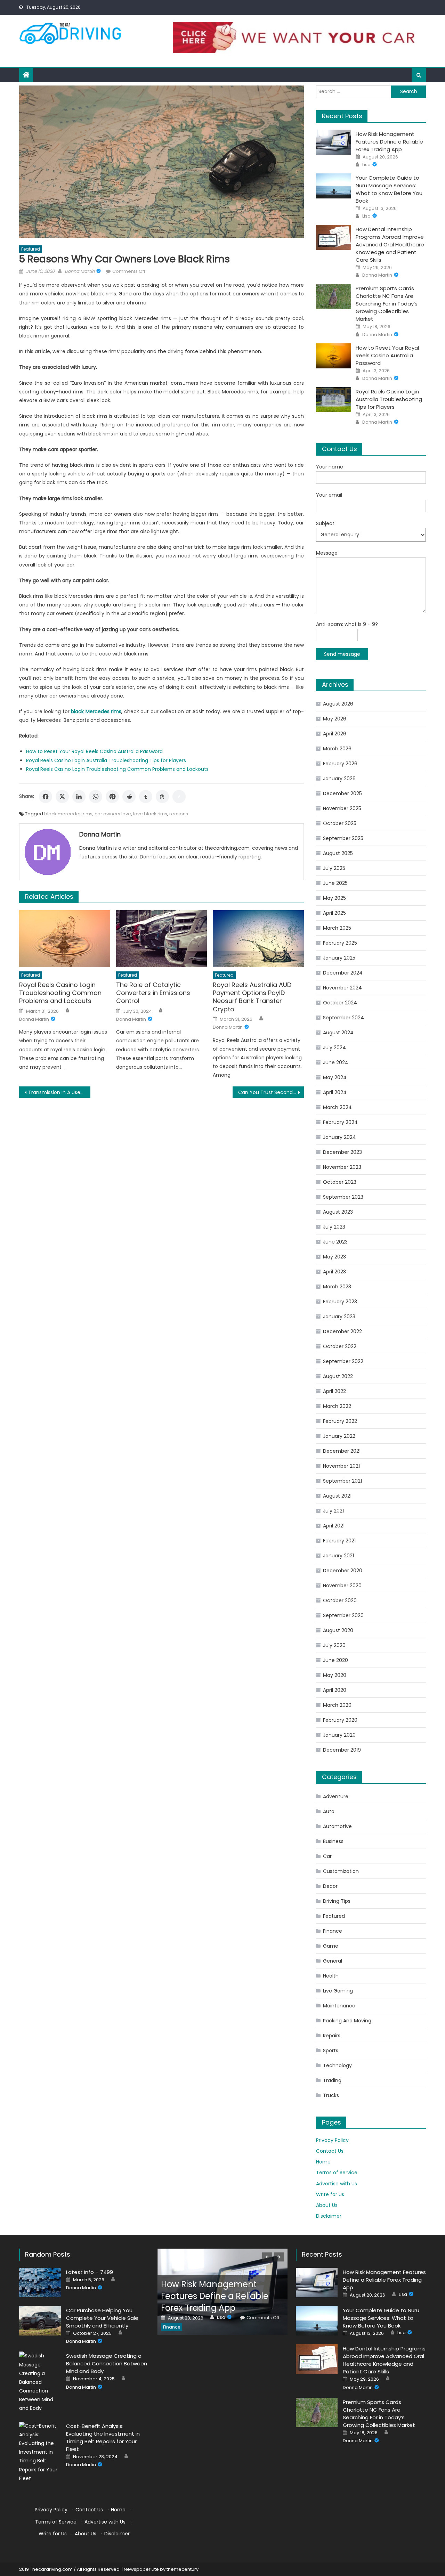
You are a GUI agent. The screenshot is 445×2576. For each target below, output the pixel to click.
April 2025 (334, 913)
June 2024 (336, 1062)
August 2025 (338, 853)
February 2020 (340, 1720)
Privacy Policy (332, 2140)
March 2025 (337, 928)
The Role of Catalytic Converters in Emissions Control (153, 993)
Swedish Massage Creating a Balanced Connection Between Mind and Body (107, 2363)
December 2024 (343, 973)
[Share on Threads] (162, 797)
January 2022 (339, 1436)
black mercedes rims (68, 814)
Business (333, 1841)
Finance (333, 1931)
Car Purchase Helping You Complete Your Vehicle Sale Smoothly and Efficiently (102, 2318)
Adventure (336, 1796)
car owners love (113, 814)
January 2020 (339, 1735)
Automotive (337, 1826)
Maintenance (339, 2006)
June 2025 (335, 883)
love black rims (150, 814)
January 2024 (339, 1137)
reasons (179, 814)
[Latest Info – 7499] (40, 2282)
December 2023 (342, 1152)
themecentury (183, 2569)
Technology (337, 2065)
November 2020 (342, 1585)
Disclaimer (329, 2216)
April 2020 (335, 1690)
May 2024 (335, 1077)
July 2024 (334, 1047)
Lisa (366, 165)
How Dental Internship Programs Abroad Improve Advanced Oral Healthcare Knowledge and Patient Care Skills (390, 244)
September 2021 (342, 1481)
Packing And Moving (347, 2021)
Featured (31, 249)
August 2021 (337, 1496)
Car (327, 1856)
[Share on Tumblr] (146, 797)
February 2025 (340, 943)
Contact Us (330, 2151)
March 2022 (337, 1406)
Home (323, 2162)
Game (331, 1946)
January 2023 (339, 1316)
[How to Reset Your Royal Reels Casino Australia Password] (334, 356)
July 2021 (333, 1511)
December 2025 (342, 793)
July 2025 (334, 868)
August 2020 (338, 1630)
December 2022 (342, 1331)
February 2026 (340, 764)
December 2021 (342, 1451)
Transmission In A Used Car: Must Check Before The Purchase (59, 1092)
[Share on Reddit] (129, 797)
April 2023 (334, 1272)
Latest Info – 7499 (90, 2272)
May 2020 (335, 1675)
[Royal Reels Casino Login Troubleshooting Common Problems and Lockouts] (65, 939)
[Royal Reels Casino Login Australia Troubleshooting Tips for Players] (334, 400)
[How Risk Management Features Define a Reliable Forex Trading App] (334, 142)
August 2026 (338, 704)
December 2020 (343, 1571)
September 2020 (343, 1615)
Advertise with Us (337, 2184)
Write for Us (330, 2194)
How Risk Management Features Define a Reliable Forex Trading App (389, 142)
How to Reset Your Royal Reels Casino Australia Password (94, 751)
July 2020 (334, 1645)
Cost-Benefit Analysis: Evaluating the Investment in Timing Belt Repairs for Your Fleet (103, 2438)
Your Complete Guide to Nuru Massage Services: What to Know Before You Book (389, 189)
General (333, 1961)
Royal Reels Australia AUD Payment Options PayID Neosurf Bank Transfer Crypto (252, 997)
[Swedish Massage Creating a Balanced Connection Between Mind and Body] (40, 2382)
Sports (331, 2051)
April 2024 (335, 1092)
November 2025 (342, 808)
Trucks (331, 2095)
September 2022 (343, 1361)
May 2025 (334, 898)
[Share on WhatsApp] (96, 797)
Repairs (332, 2036)
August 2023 (338, 1212)
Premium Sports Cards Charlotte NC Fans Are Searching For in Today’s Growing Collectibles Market (387, 304)
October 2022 (340, 1346)
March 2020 (337, 1705)
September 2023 (343, 1197)
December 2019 (342, 1750)
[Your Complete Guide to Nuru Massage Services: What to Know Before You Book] (334, 186)
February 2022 (340, 1421)
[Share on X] (62, 797)
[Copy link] (179, 797)
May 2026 (335, 719)
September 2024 (343, 1018)
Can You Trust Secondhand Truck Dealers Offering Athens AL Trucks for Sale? (271, 1092)
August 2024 (338, 1033)
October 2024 (340, 1003)
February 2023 (340, 1302)
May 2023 (334, 1257)
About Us (327, 2205)
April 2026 (335, 734)
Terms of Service (337, 2173)
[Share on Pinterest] (112, 797)
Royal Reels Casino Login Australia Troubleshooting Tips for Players (106, 760)
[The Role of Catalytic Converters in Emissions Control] (162, 939)
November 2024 (342, 988)
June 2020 (335, 1660)
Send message (342, 654)
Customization (341, 1871)
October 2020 (340, 1600)
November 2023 (342, 1167)
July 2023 (334, 1227)
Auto (329, 1811)
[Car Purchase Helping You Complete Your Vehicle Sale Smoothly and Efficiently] (40, 2321)
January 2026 (339, 778)
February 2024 (340, 1122)
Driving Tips (337, 1901)
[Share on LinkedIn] (79, 797)
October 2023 (340, 1182)
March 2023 (337, 1287)
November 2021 (341, 1466)
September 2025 (343, 838)
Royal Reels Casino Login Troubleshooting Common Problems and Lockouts (117, 769)
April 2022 (334, 1391)
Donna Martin (80, 271)
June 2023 (335, 1242)
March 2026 (337, 749)
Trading (332, 2080)
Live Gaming (338, 1991)
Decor (330, 1886)
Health (331, 1976)
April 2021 (334, 1526)
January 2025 (339, 958)
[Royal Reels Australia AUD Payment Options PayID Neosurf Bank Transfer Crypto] (258, 939)
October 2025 (340, 823)
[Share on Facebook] (46, 797)
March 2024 (337, 1107)
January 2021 (338, 1556)
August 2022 (338, 1376)
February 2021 (339, 1541)
